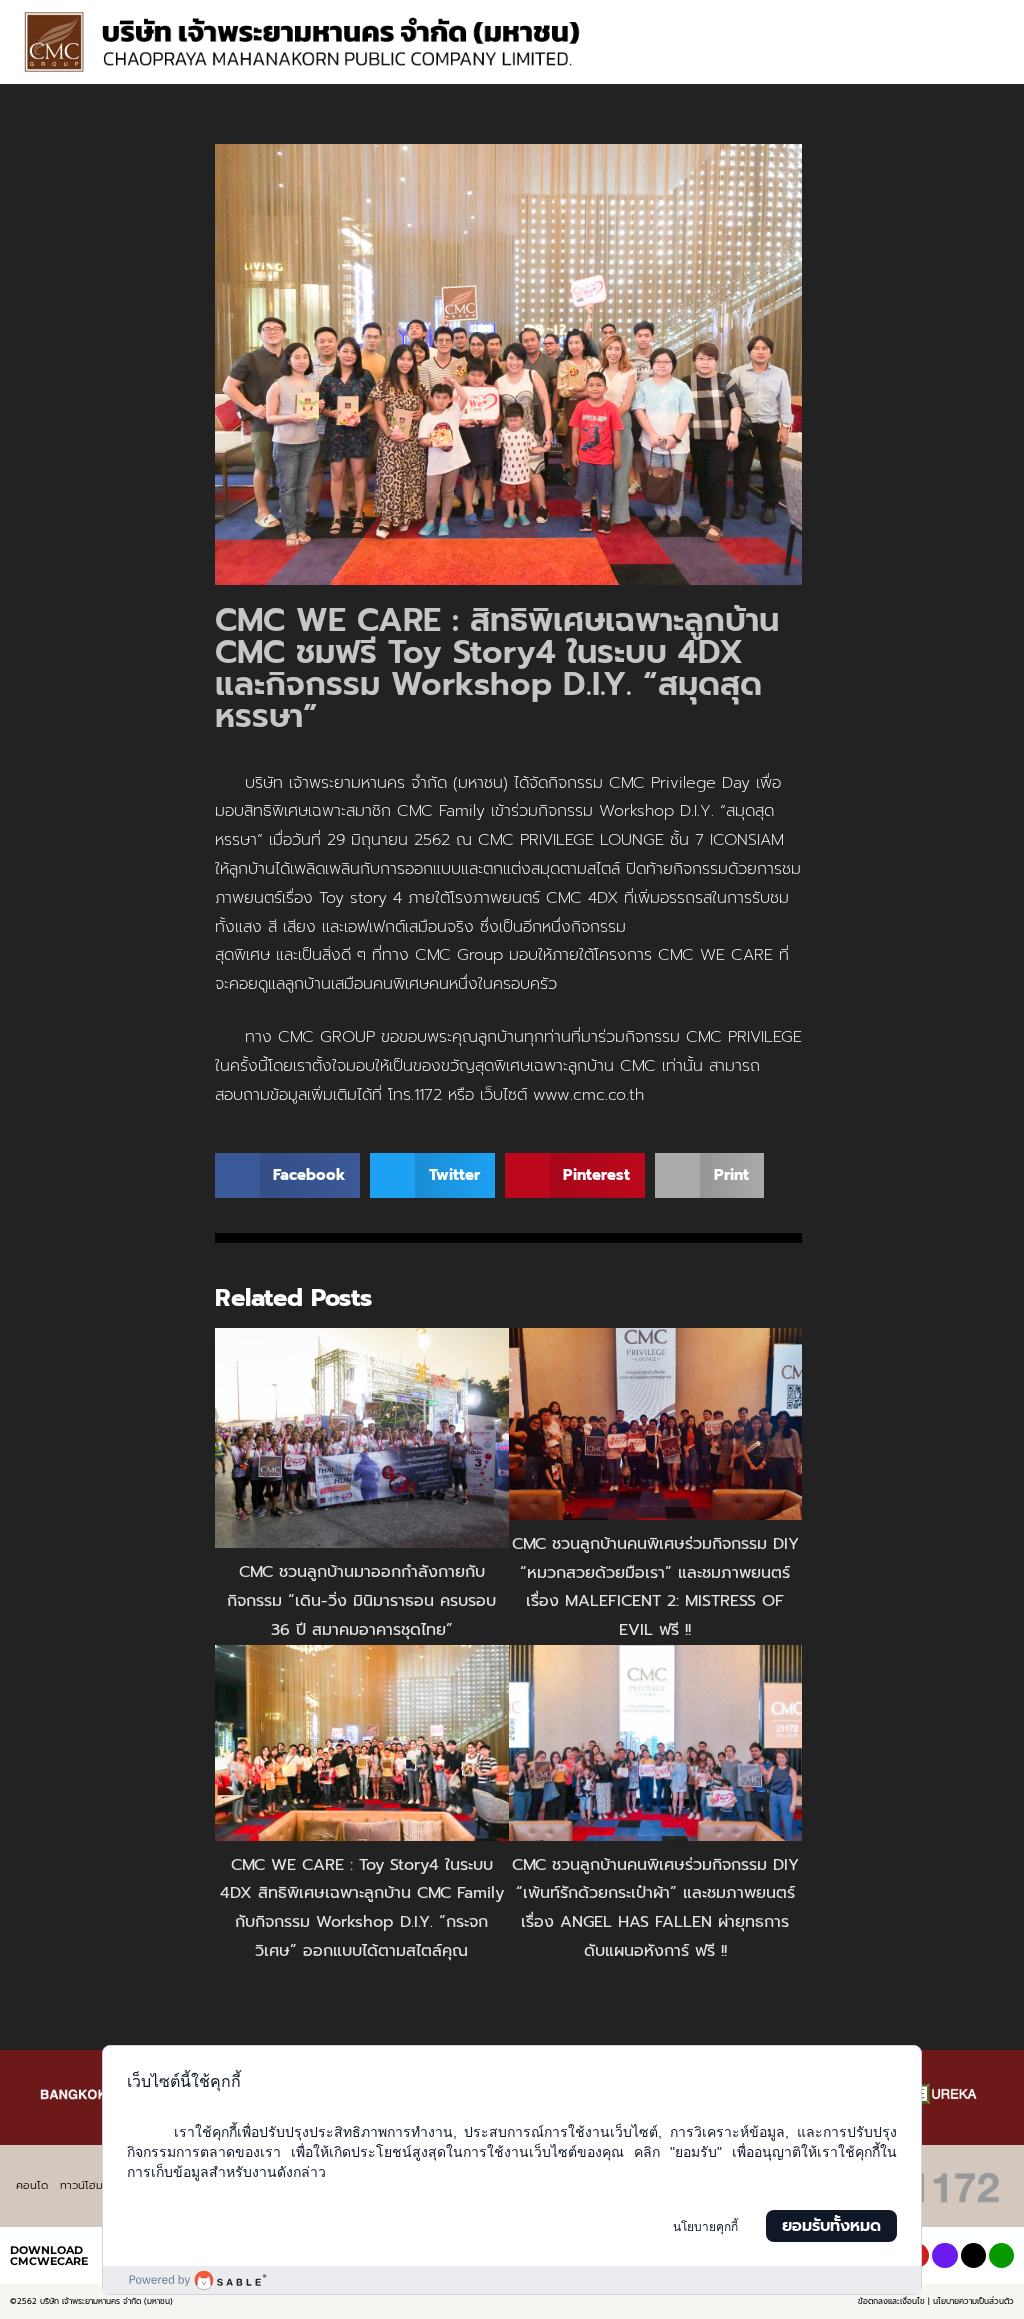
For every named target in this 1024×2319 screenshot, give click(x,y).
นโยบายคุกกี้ (705, 2227)
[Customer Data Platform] (511, 2280)
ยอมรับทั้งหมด (831, 2226)
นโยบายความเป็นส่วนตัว (973, 2301)
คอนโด (32, 2185)
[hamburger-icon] (981, 20)
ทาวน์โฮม (81, 2185)
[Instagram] (944, 2255)
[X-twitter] (973, 2255)
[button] (991, 61)
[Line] (1001, 2255)
